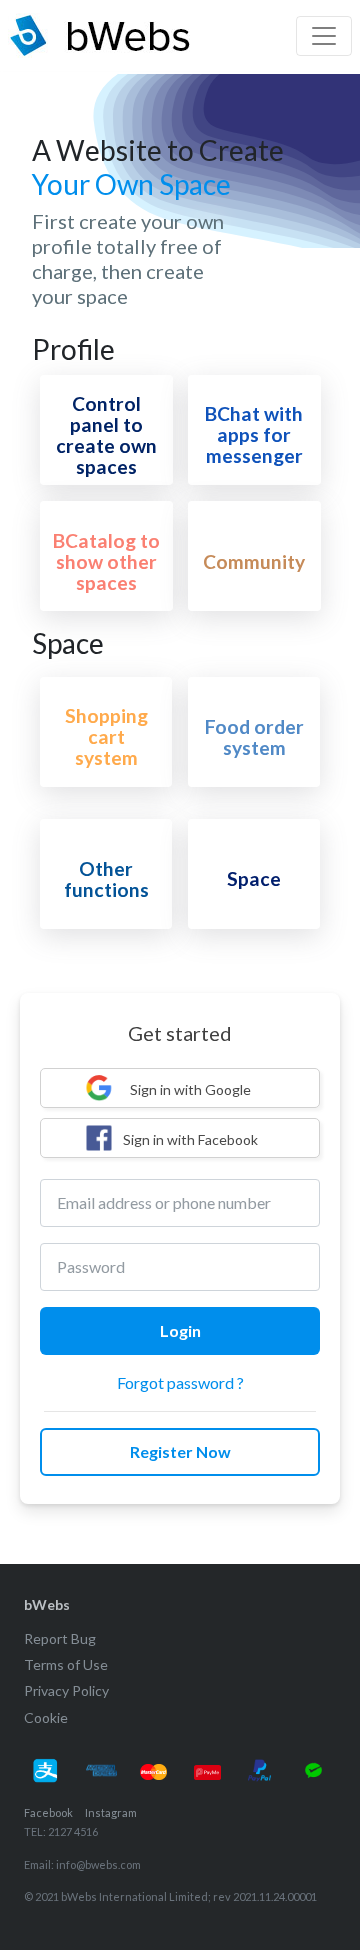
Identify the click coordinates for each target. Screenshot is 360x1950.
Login (180, 1330)
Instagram (111, 1812)
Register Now (180, 1451)
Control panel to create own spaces (106, 435)
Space (254, 878)
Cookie (46, 1717)
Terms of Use (66, 1664)
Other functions (106, 879)
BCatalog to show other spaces (106, 561)
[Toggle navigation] (324, 36)
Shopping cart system (106, 736)
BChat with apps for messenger (254, 434)
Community (254, 561)
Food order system (254, 737)
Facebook (48, 1812)
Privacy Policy (66, 1690)
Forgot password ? (180, 1382)
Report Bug (60, 1638)
